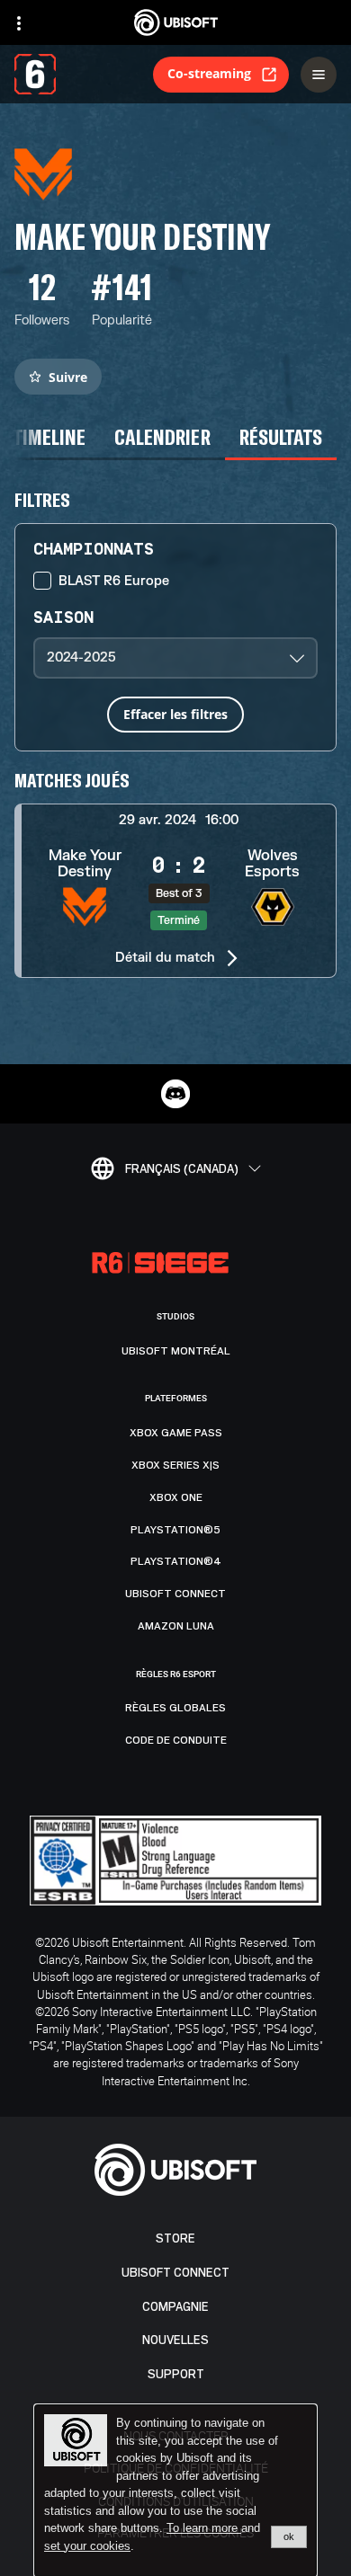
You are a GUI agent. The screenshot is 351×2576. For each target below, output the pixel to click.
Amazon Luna (176, 1626)
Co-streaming (209, 73)
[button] (175, 891)
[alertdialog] (175, 2491)
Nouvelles (175, 2340)
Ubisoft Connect (175, 2273)
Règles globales (175, 1708)
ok (289, 2536)
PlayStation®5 (175, 1530)
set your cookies (87, 2546)
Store (175, 2238)
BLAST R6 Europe (114, 581)
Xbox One (176, 1497)
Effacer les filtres (175, 714)
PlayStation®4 (176, 1561)
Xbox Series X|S (175, 1465)
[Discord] (175, 1094)
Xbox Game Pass (176, 1433)
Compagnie (175, 2307)
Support (176, 2374)
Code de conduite (176, 1740)
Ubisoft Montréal (176, 1351)
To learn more (204, 2528)
